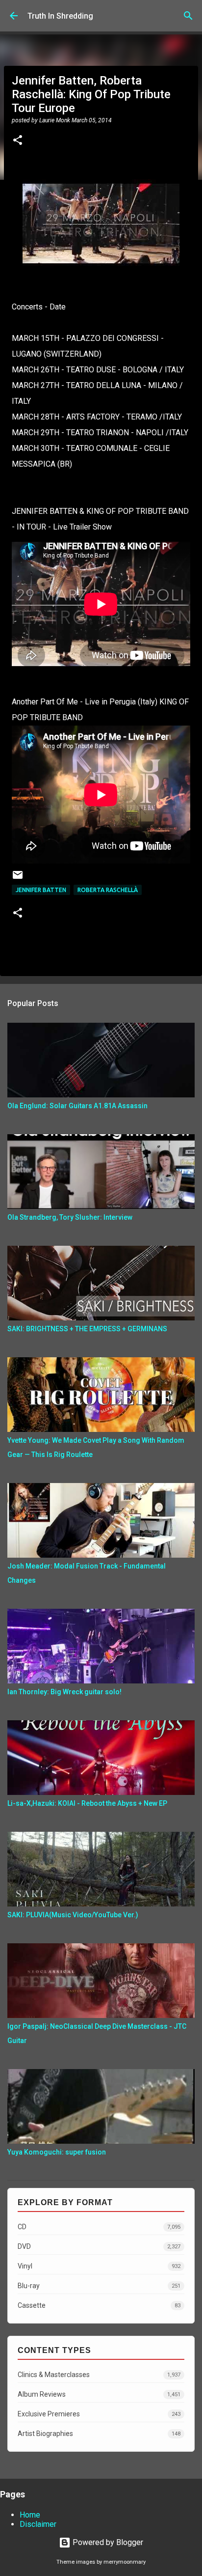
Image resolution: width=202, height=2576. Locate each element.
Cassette (99, 2305)
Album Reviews (99, 2394)
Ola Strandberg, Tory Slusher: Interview (70, 1217)
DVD (99, 2246)
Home (30, 2515)
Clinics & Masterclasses (99, 2375)
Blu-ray (99, 2286)
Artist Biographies (99, 2434)
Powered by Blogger (107, 2542)
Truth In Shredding (60, 16)
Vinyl (99, 2266)
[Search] (188, 16)
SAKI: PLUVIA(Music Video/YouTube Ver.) (73, 1915)
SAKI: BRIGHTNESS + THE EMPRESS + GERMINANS (87, 1329)
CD (99, 2227)
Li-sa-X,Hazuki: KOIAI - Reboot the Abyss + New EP (87, 1803)
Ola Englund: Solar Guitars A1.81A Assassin (77, 1106)
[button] (18, 141)
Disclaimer (38, 2524)
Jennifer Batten (41, 890)
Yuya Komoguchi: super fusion (57, 2152)
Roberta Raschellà (108, 890)
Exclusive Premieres (99, 2414)
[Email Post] (18, 879)
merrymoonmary (125, 2562)
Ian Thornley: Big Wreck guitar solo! (64, 1692)
